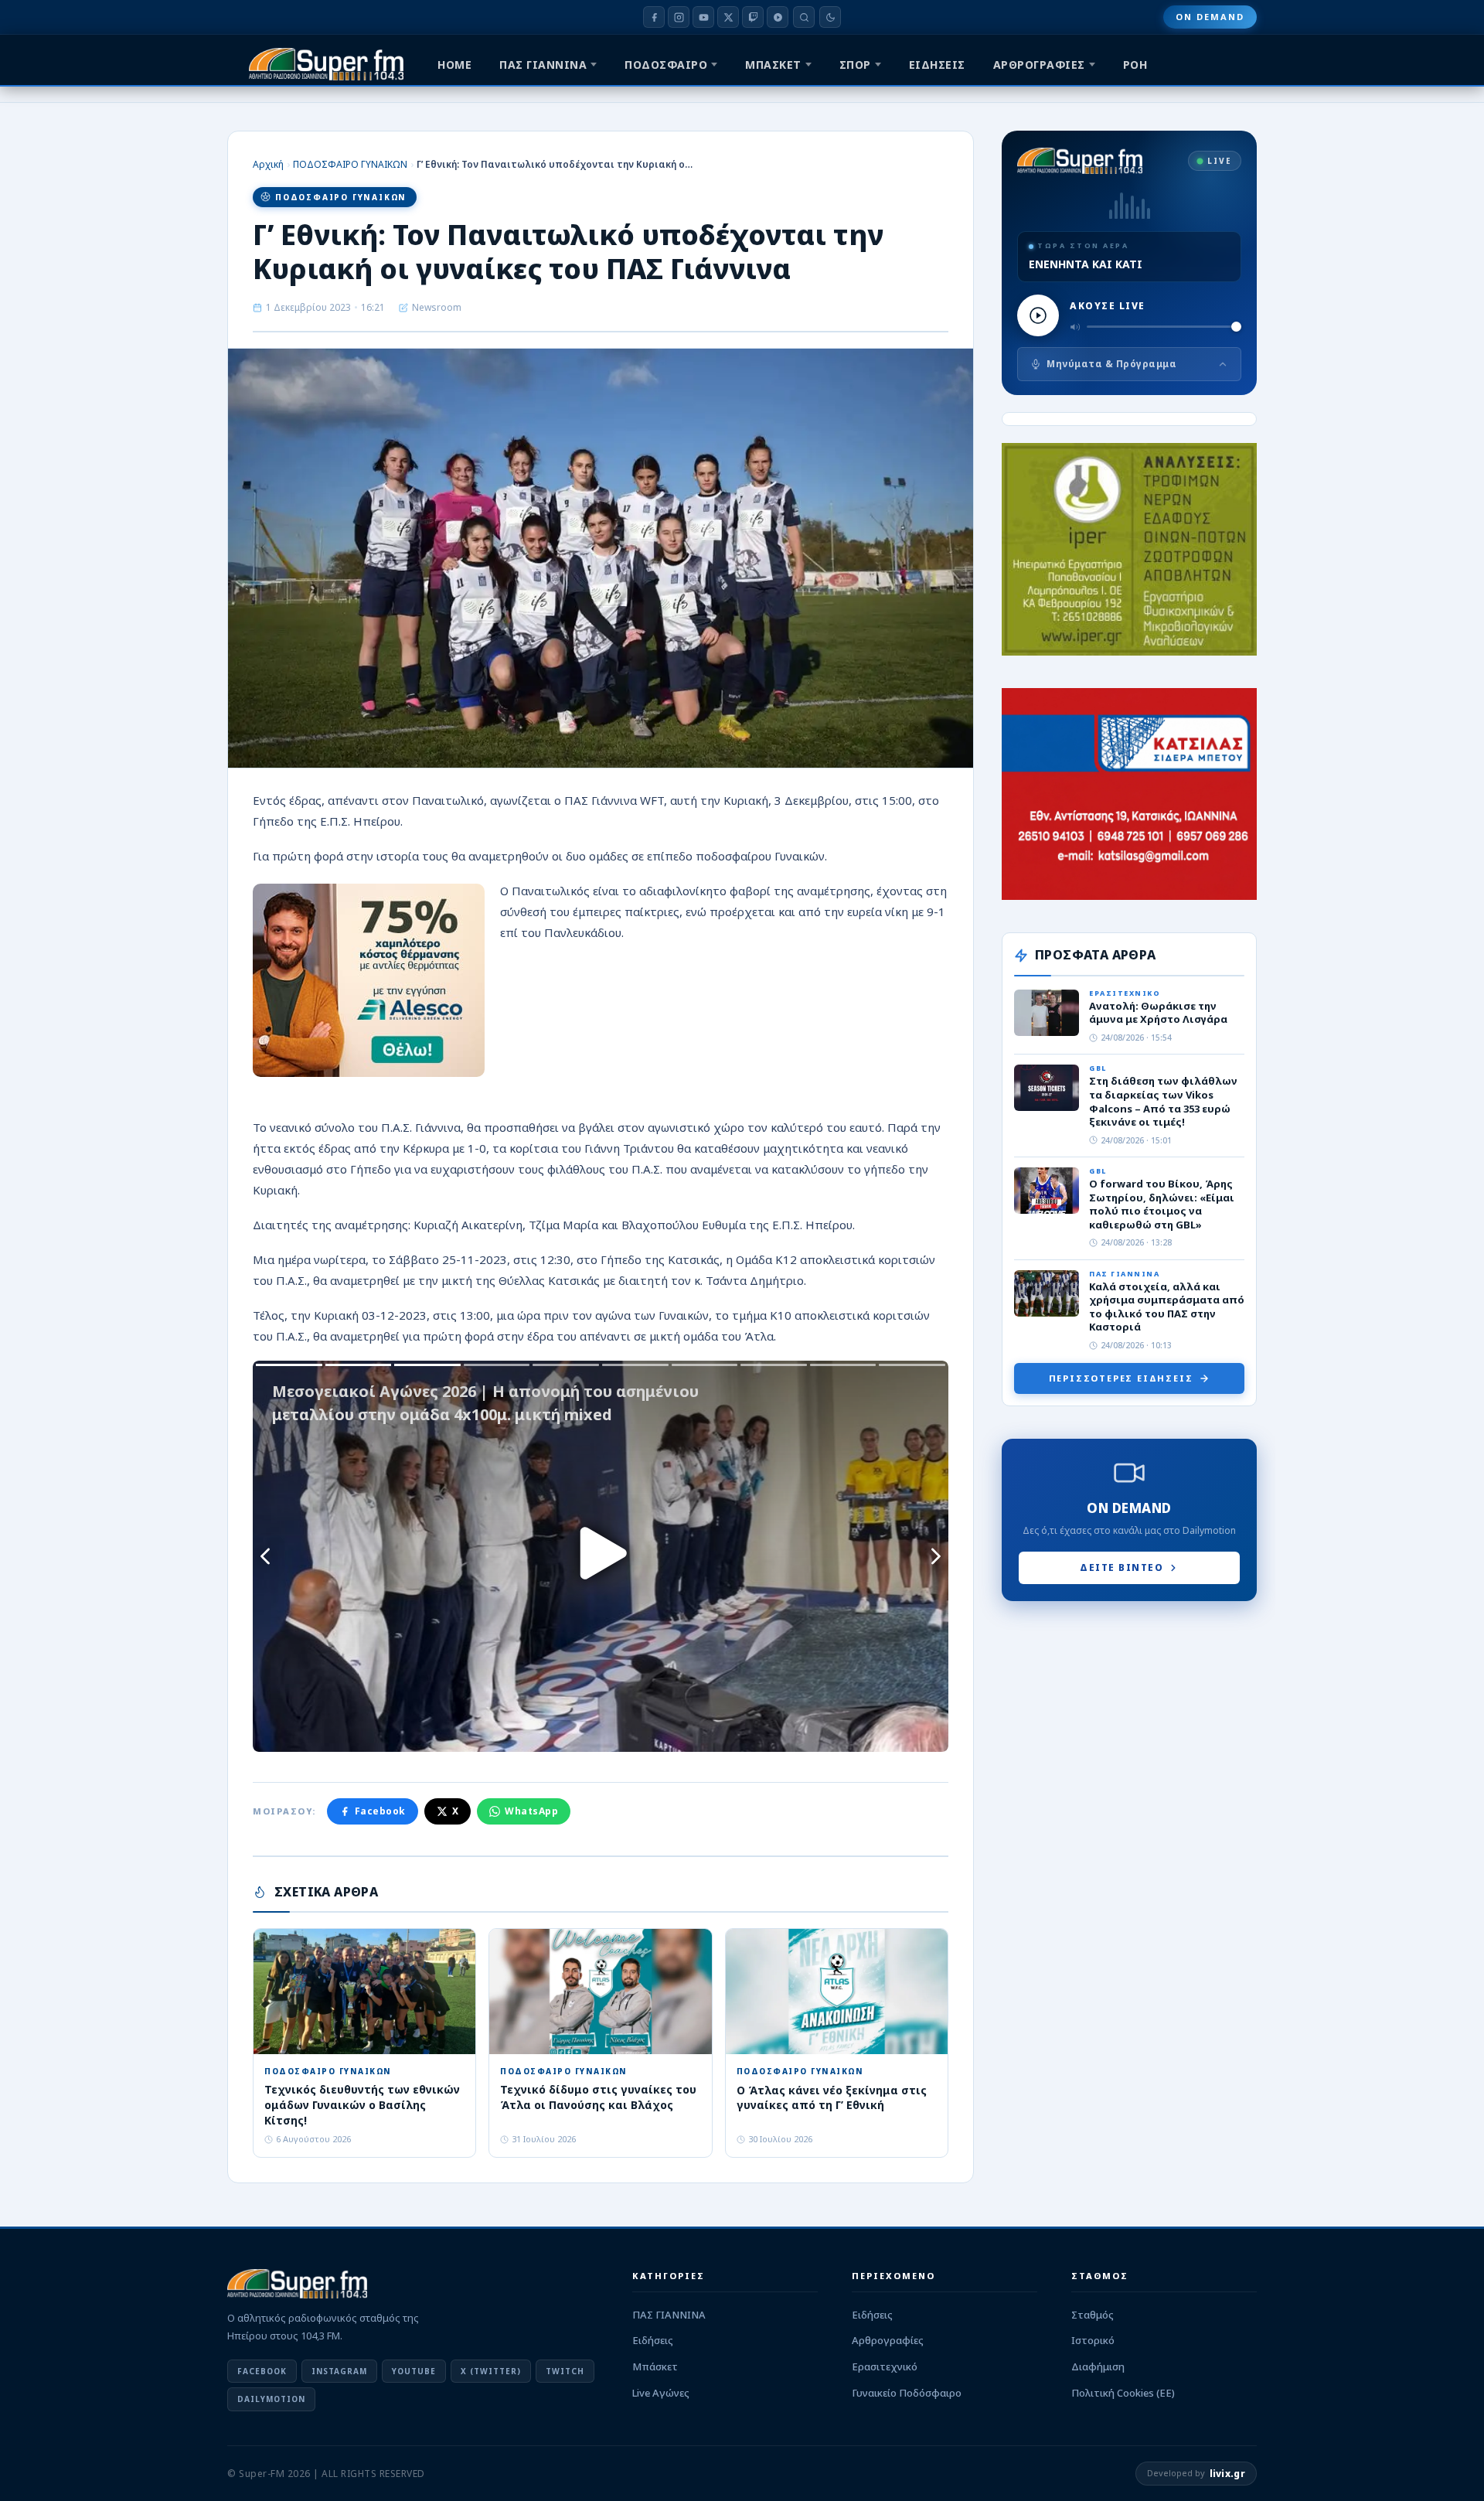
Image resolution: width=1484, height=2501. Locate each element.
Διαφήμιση (1098, 2366)
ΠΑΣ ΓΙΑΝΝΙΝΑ (543, 65)
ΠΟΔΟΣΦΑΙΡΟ (666, 65)
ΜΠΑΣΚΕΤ (773, 65)
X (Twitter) (491, 2371)
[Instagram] (679, 17)
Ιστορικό (1093, 2340)
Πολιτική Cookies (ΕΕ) (1123, 2393)
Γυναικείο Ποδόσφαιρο (907, 2393)
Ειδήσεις (653, 2340)
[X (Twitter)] (728, 17)
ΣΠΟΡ (855, 65)
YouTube (414, 2371)
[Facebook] (654, 17)
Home (454, 65)
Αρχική (268, 164)
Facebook (380, 1811)
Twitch (565, 2371)
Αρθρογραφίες (888, 2340)
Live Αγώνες (661, 2393)
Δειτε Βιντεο (1122, 1567)
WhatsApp (531, 1811)
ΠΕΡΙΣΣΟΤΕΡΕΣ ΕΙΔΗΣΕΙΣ (1121, 1378)
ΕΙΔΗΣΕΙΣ (937, 65)
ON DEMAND (1210, 17)
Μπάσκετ (655, 2366)
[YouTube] (703, 17)
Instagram (339, 2371)
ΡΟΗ (1135, 65)
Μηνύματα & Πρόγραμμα (1111, 364)
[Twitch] (753, 17)
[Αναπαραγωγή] (1038, 315)
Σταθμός (1093, 2315)
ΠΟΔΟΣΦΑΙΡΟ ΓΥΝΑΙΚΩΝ (350, 164)
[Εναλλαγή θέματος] (830, 17)
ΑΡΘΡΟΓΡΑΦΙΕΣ (1039, 65)
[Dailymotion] (778, 17)
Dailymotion (271, 2399)
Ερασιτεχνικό (885, 2366)
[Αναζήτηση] (804, 17)
